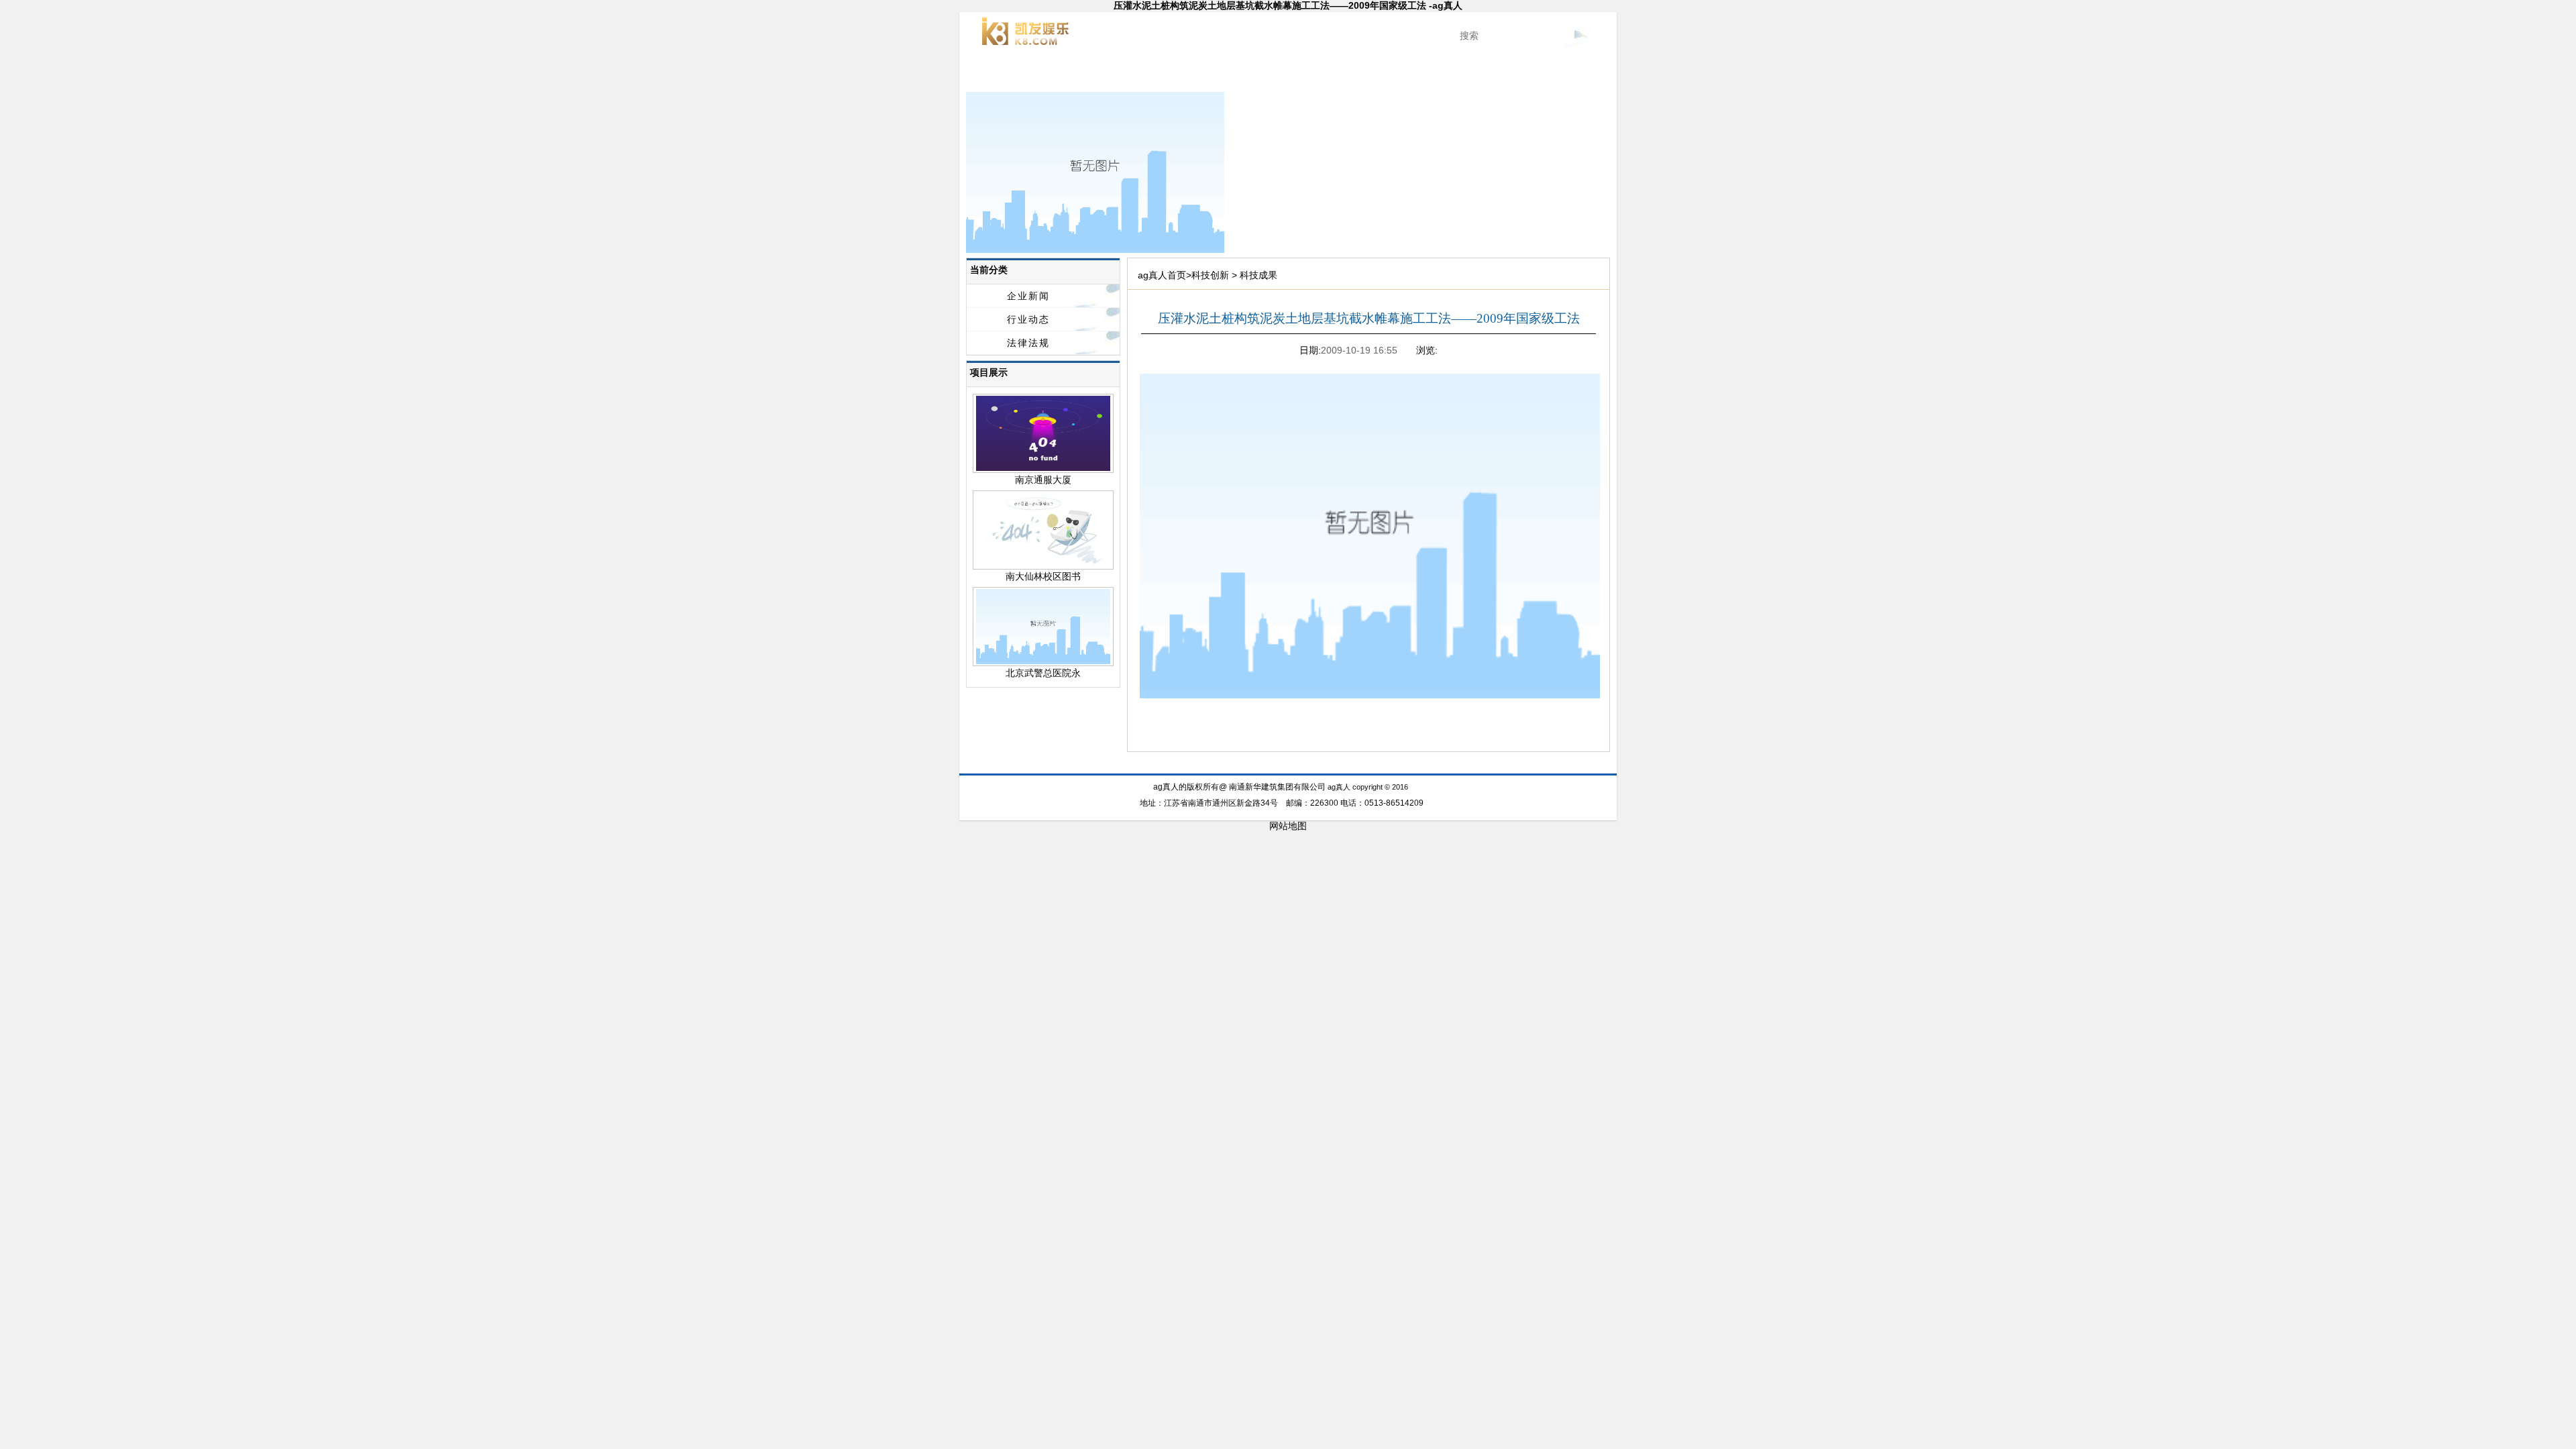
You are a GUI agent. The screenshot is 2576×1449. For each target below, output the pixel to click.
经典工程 (1191, 74)
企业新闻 (1028, 296)
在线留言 (1450, 766)
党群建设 (1385, 74)
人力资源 (1513, 74)
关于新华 (1063, 74)
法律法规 (1028, 343)
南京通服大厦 (1043, 480)
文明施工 (1320, 74)
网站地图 (1288, 826)
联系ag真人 (1578, 74)
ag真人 (999, 74)
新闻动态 (1127, 74)
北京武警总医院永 (1043, 673)
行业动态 (1028, 319)
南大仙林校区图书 (1043, 576)
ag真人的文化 (1449, 74)
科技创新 (1256, 74)
